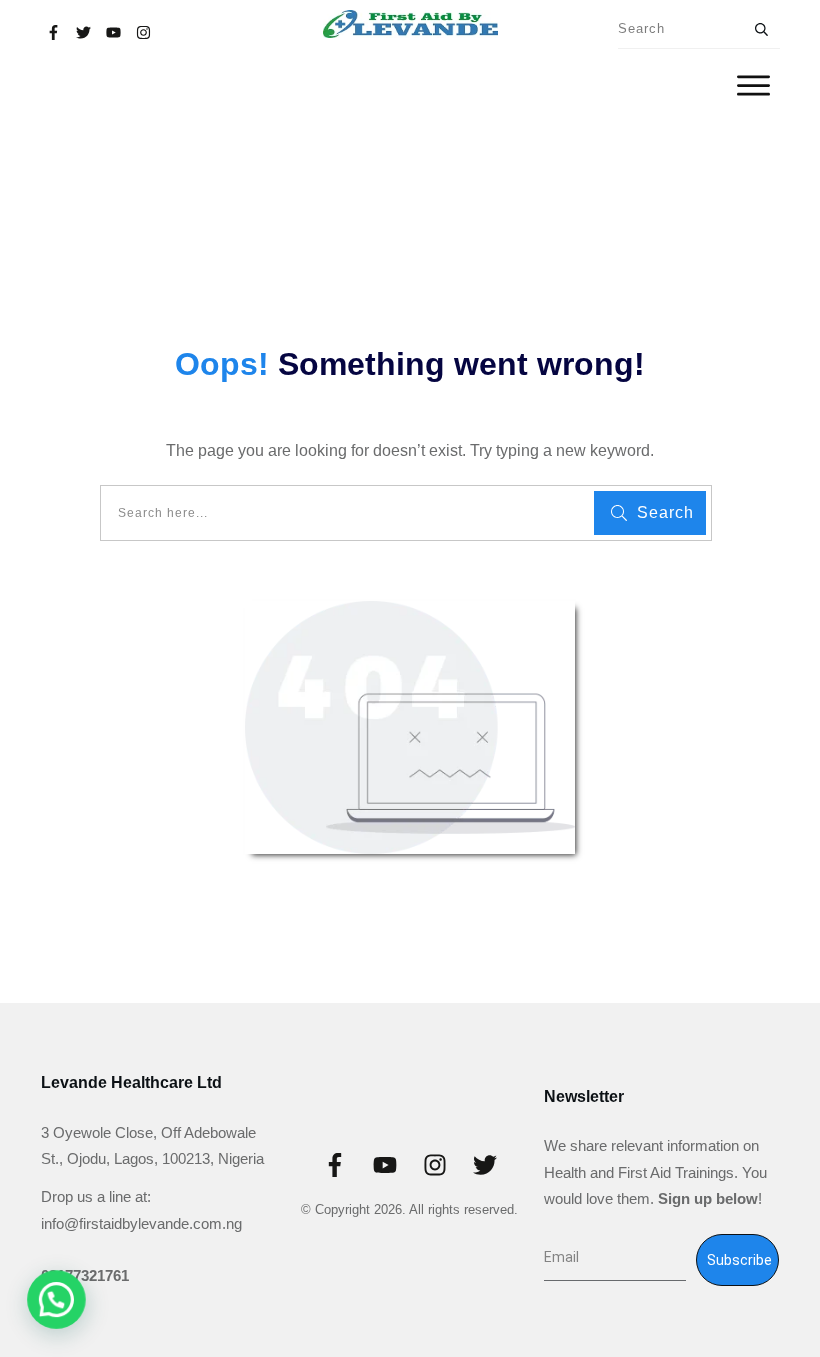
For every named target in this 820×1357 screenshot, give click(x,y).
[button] (63, 1296)
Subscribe (739, 1260)
